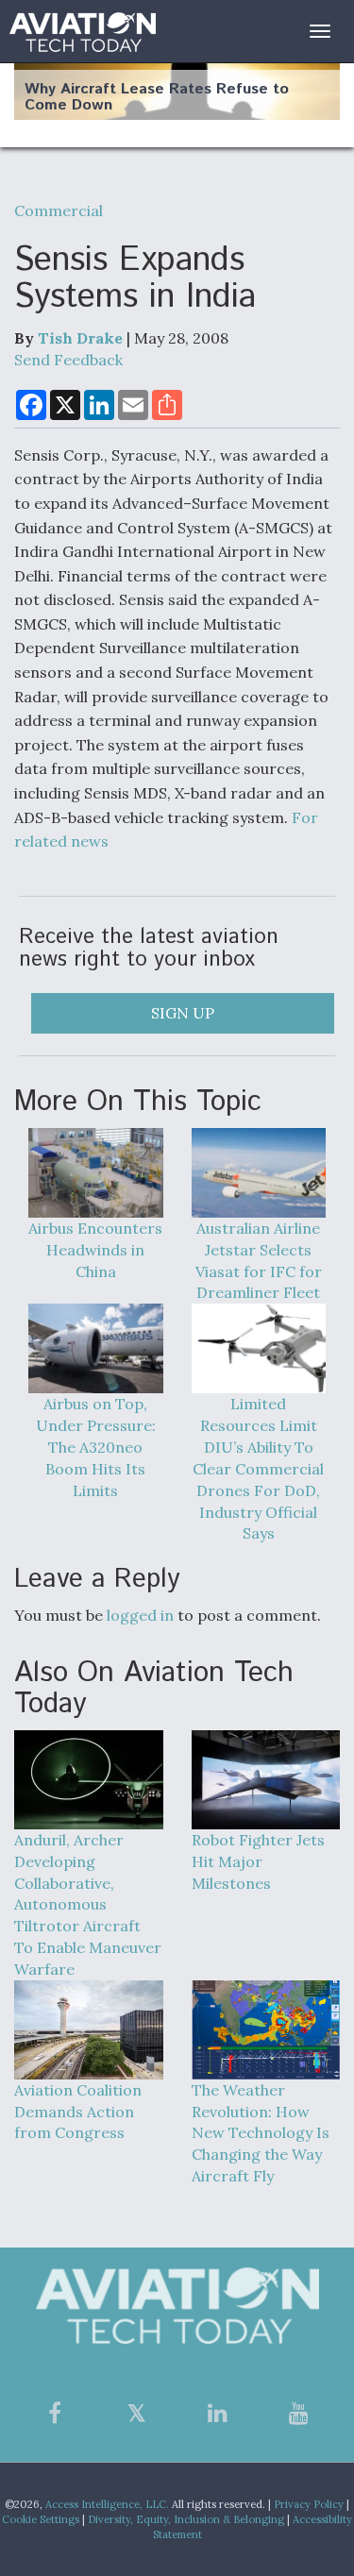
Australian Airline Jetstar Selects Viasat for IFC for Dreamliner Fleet (259, 1261)
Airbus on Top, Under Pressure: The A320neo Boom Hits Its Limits (96, 1447)
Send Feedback (68, 360)
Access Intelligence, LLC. (107, 2504)
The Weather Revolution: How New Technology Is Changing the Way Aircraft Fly (261, 2133)
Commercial (59, 210)
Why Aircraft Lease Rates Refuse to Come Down (157, 98)
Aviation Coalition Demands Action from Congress (78, 2112)
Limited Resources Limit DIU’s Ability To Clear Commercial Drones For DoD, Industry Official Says (258, 1468)
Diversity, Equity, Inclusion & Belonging (186, 2519)
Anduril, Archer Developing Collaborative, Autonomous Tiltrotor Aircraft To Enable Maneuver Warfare (88, 1904)
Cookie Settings (41, 2519)
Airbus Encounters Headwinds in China (95, 1250)
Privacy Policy (309, 2504)
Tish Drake (80, 338)
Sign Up (183, 1013)
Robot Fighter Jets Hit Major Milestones (258, 1861)
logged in (140, 1615)
